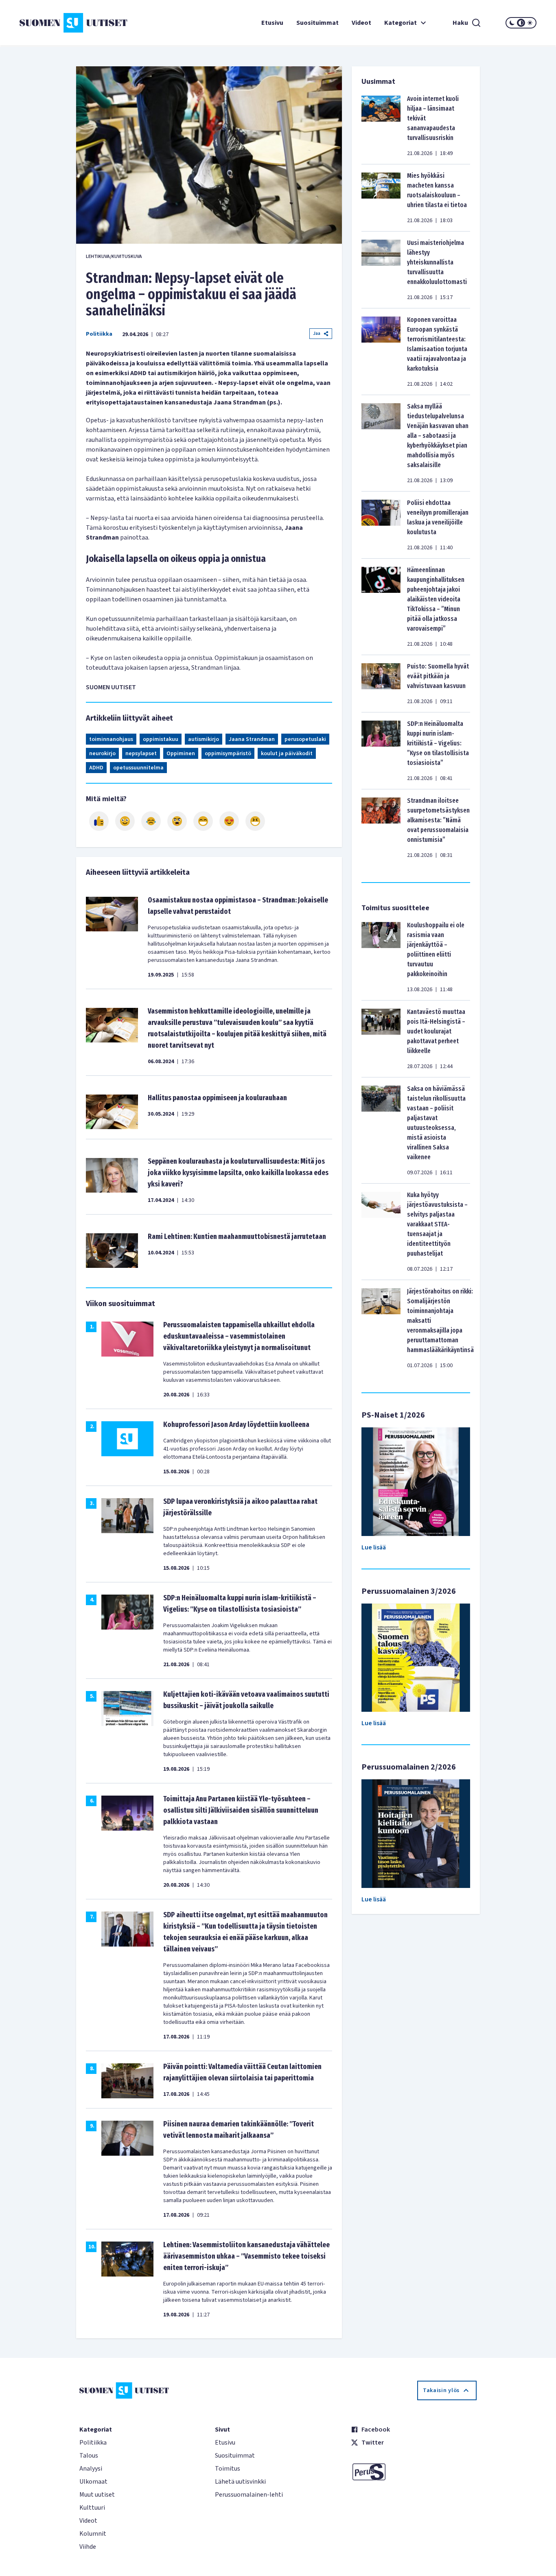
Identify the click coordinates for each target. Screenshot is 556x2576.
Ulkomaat (93, 2482)
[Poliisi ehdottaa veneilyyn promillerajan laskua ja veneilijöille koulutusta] (381, 525)
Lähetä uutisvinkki (240, 2482)
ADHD (96, 768)
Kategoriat (401, 23)
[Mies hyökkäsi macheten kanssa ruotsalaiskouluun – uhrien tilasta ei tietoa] (381, 198)
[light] (530, 23)
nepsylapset (141, 754)
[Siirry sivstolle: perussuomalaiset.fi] (414, 2472)
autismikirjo (204, 739)
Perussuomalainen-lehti (249, 2495)
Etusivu (272, 23)
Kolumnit (93, 2534)
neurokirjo (102, 754)
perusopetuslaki (305, 739)
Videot (361, 23)
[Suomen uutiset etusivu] (63, 23)
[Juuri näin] (99, 821)
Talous (89, 2456)
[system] (521, 23)
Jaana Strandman (252, 739)
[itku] (151, 821)
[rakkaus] (229, 821)
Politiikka (99, 334)
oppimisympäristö (228, 754)
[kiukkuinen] (177, 821)
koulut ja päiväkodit (287, 754)
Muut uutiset (97, 2495)
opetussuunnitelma (138, 768)
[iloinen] (125, 821)
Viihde (88, 2547)
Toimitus (228, 2469)
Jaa (317, 333)
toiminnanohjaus (111, 739)
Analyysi (91, 2469)
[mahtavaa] (203, 821)
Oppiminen (181, 754)
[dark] (512, 23)
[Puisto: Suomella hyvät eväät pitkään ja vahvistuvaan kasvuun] (381, 684)
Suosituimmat (317, 23)
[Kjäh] (255, 821)
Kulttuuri (92, 2508)
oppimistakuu (161, 739)
